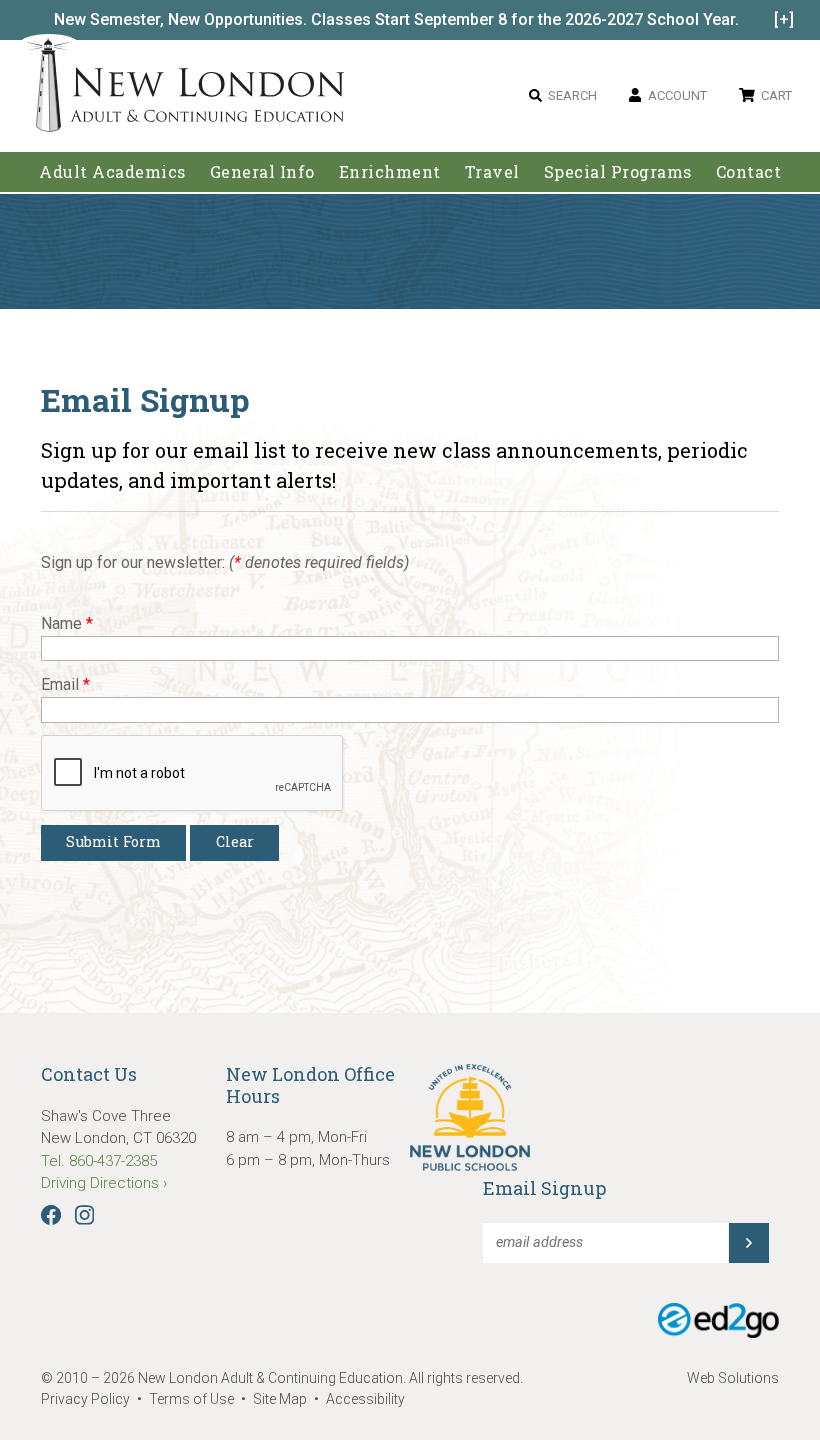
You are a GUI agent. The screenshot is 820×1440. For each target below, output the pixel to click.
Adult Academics (112, 171)
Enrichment (390, 171)
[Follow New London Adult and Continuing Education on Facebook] (56, 1220)
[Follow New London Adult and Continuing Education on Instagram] (89, 1220)
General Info (262, 171)
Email (65, 684)
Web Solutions (733, 1378)
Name (67, 623)
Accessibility (365, 1399)
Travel (492, 171)
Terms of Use (191, 1399)
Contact (749, 171)
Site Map (280, 1399)
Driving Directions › (104, 1183)
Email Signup (544, 1188)
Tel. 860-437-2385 (99, 1161)
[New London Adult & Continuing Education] (185, 88)
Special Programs (618, 171)
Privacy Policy (85, 1399)
